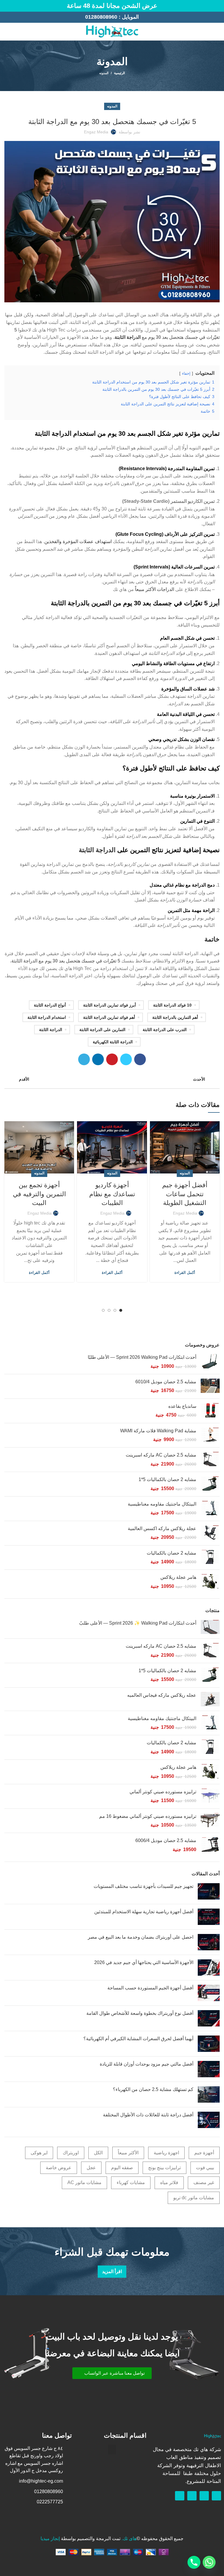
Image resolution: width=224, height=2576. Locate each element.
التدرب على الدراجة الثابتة (165, 1030)
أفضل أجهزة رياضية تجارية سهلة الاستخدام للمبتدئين (144, 1912)
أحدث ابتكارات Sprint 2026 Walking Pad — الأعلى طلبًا (142, 1357)
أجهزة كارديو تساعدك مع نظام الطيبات (112, 1194)
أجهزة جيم (204, 2153)
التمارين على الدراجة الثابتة (102, 1030)
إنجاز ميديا (50, 2538)
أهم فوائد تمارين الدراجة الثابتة (109, 1017)
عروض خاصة (59, 2168)
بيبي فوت (205, 2168)
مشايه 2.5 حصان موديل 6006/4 (166, 1840)
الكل (98, 2153)
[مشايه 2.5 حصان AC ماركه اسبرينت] (210, 1460)
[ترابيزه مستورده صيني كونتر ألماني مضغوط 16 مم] (210, 1821)
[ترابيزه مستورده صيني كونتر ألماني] (210, 1796)
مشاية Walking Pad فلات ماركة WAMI (158, 1431)
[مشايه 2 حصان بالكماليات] (210, 1558)
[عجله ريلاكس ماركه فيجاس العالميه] (210, 1699)
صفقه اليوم (122, 2168)
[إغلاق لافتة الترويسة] (7, 6)
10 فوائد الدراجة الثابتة (172, 1005)
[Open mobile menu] (217, 32)
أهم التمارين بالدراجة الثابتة (175, 1017)
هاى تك (130, 2538)
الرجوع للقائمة (112, 1079)
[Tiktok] (180, 2496)
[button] (112, 2373)
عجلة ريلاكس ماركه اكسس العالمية (162, 1528)
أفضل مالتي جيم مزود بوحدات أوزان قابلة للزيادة (147, 2064)
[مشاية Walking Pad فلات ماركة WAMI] (210, 1435)
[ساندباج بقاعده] (210, 1411)
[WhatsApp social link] (8, 32)
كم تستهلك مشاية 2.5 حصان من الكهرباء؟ (153, 2089)
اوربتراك (71, 2153)
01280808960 (101, 17)
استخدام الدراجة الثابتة (47, 1017)
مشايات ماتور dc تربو (194, 2198)
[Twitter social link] (126, 1059)
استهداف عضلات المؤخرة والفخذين (78, 541)
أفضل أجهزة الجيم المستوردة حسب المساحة (150, 1988)
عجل (91, 2168)
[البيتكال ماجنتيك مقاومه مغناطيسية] (210, 1509)
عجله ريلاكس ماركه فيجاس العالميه (162, 1695)
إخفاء (186, 373)
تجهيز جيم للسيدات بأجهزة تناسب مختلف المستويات (143, 1886)
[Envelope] (192, 2496)
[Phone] (194, 2562)
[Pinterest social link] (112, 1059)
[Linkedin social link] (98, 1059)
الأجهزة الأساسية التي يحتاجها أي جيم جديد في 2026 (144, 1962)
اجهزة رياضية (166, 2153)
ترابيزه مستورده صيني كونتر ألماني (163, 1792)
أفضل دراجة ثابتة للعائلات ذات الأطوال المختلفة (148, 2115)
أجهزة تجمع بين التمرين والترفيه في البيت (39, 1194)
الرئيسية (119, 73)
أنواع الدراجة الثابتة (50, 1005)
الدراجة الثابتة (128, 337)
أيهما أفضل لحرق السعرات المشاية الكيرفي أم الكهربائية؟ (138, 2039)
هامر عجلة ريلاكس (178, 1577)
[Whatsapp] (204, 2496)
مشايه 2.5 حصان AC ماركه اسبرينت (161, 1455)
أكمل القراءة (185, 1273)
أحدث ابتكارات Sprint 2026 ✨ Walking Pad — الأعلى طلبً (138, 1623)
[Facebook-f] (216, 2496)
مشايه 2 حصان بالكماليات (171, 1553)
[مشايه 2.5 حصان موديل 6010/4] (210, 1386)
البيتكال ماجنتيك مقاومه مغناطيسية (162, 1504)
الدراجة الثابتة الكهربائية (113, 1042)
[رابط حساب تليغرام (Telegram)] (84, 1059)
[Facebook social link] (14, 32)
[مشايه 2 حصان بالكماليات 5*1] (210, 1484)
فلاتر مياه (169, 2182)
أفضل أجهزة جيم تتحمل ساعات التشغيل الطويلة (185, 1194)
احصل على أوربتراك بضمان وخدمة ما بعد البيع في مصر (141, 1937)
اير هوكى (39, 2153)
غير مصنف (204, 2182)
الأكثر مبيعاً (128, 2153)
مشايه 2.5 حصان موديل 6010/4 (166, 1382)
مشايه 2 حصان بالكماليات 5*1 (167, 1479)
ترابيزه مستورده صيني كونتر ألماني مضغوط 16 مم (148, 1816)
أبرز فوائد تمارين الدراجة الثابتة (110, 1005)
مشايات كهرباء (131, 2182)
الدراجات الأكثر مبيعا (155, 589)
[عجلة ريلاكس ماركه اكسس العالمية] (210, 1533)
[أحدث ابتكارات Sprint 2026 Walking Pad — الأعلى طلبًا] (210, 1362)
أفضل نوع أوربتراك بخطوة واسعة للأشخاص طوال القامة (140, 2013)
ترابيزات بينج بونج (164, 2168)
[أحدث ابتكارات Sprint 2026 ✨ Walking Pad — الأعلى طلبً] (210, 1627)
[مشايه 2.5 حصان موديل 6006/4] (210, 1845)
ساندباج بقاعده (182, 1406)
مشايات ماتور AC (84, 2182)
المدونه (104, 73)
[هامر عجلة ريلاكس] (210, 1582)
